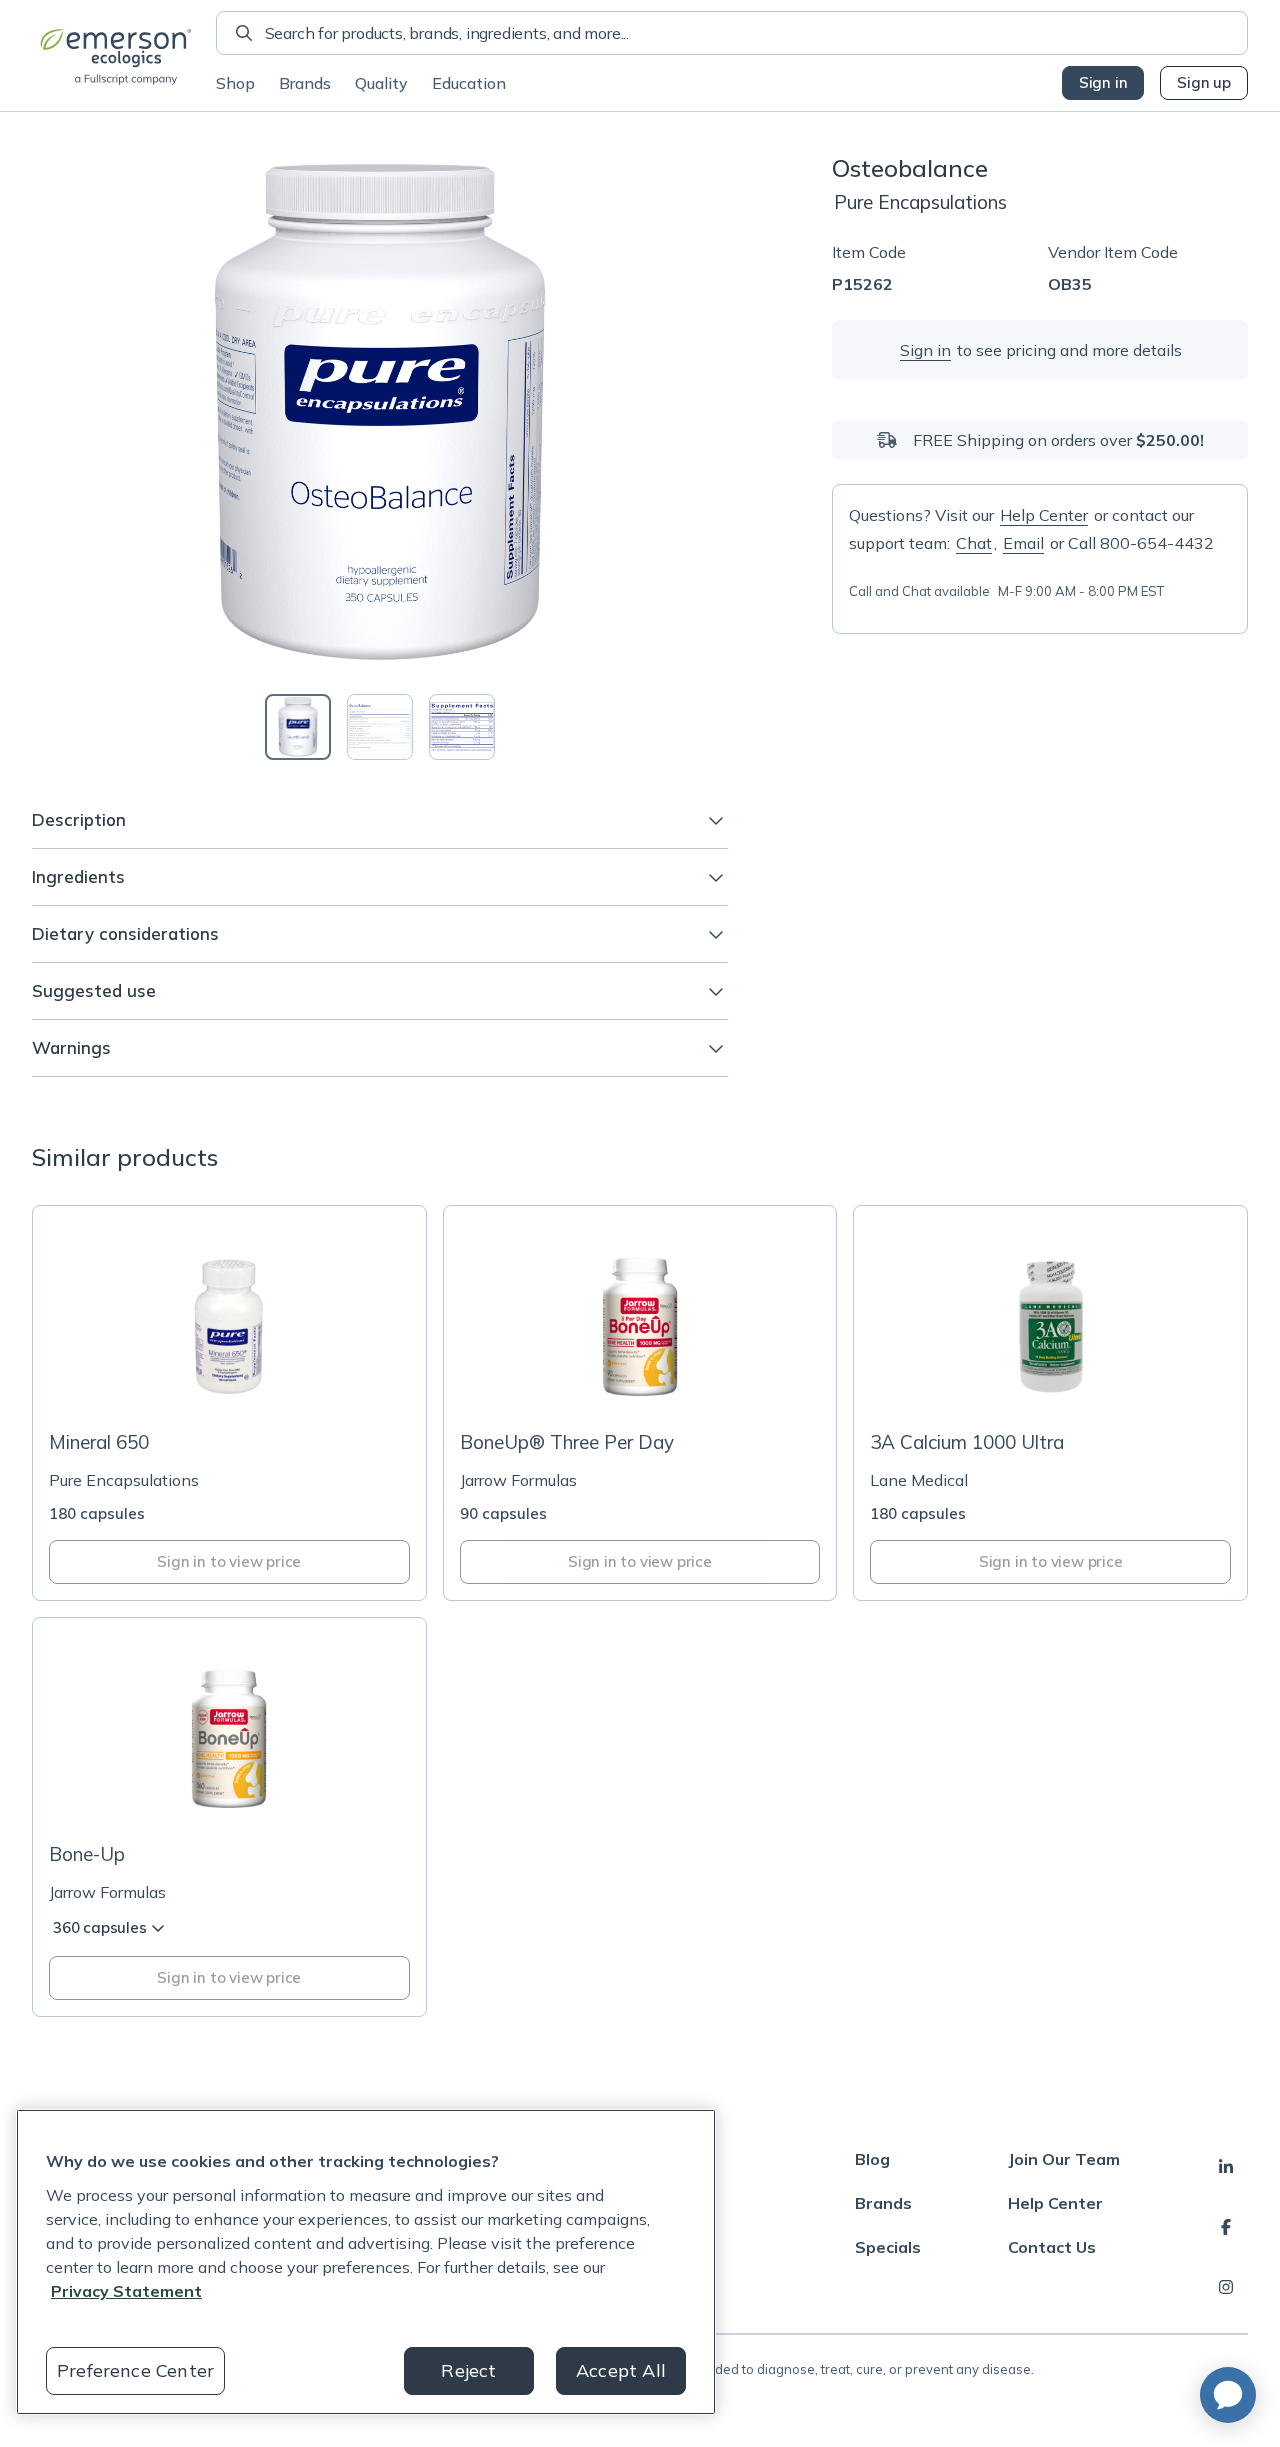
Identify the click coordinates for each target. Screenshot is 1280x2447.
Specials (888, 2247)
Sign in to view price (229, 1561)
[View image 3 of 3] (462, 727)
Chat (974, 543)
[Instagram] (1226, 2287)
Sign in (1103, 82)
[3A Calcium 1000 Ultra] (1050, 1403)
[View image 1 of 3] (298, 727)
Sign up (1204, 82)
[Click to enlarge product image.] (380, 412)
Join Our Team (1064, 2159)
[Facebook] (1226, 2227)
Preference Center (135, 2370)
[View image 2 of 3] (380, 727)
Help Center (1044, 515)
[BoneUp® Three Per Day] (640, 1403)
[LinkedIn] (1226, 2167)
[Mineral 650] (229, 1403)
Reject (468, 2370)
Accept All (621, 2370)
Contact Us (1052, 2247)
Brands (305, 83)
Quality (381, 83)
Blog (872, 2159)
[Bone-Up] (229, 1817)
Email (1023, 543)
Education (469, 83)
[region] (366, 2262)
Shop (235, 83)
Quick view (241, 1377)
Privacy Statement (126, 2291)
